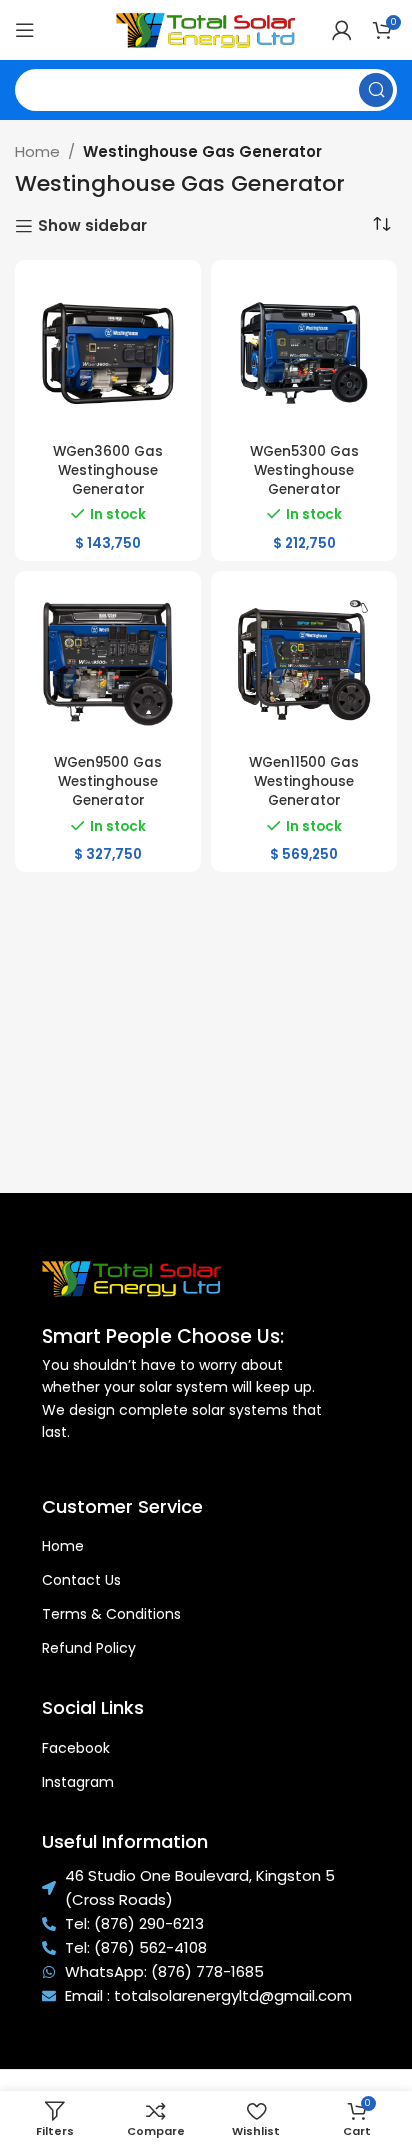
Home (37, 151)
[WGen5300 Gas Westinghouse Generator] (304, 353)
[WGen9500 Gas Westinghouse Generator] (108, 664)
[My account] (342, 30)
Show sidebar (92, 226)
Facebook (76, 1748)
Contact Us (81, 1580)
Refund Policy (89, 1648)
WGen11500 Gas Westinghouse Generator (304, 781)
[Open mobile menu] (25, 30)
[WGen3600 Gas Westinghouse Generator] (108, 353)
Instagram (78, 1782)
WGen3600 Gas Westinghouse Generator (108, 470)
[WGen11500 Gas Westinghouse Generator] (304, 664)
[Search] (376, 90)
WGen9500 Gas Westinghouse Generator (108, 781)
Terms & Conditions (111, 1614)
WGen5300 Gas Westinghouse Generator (304, 470)
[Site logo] (206, 28)
